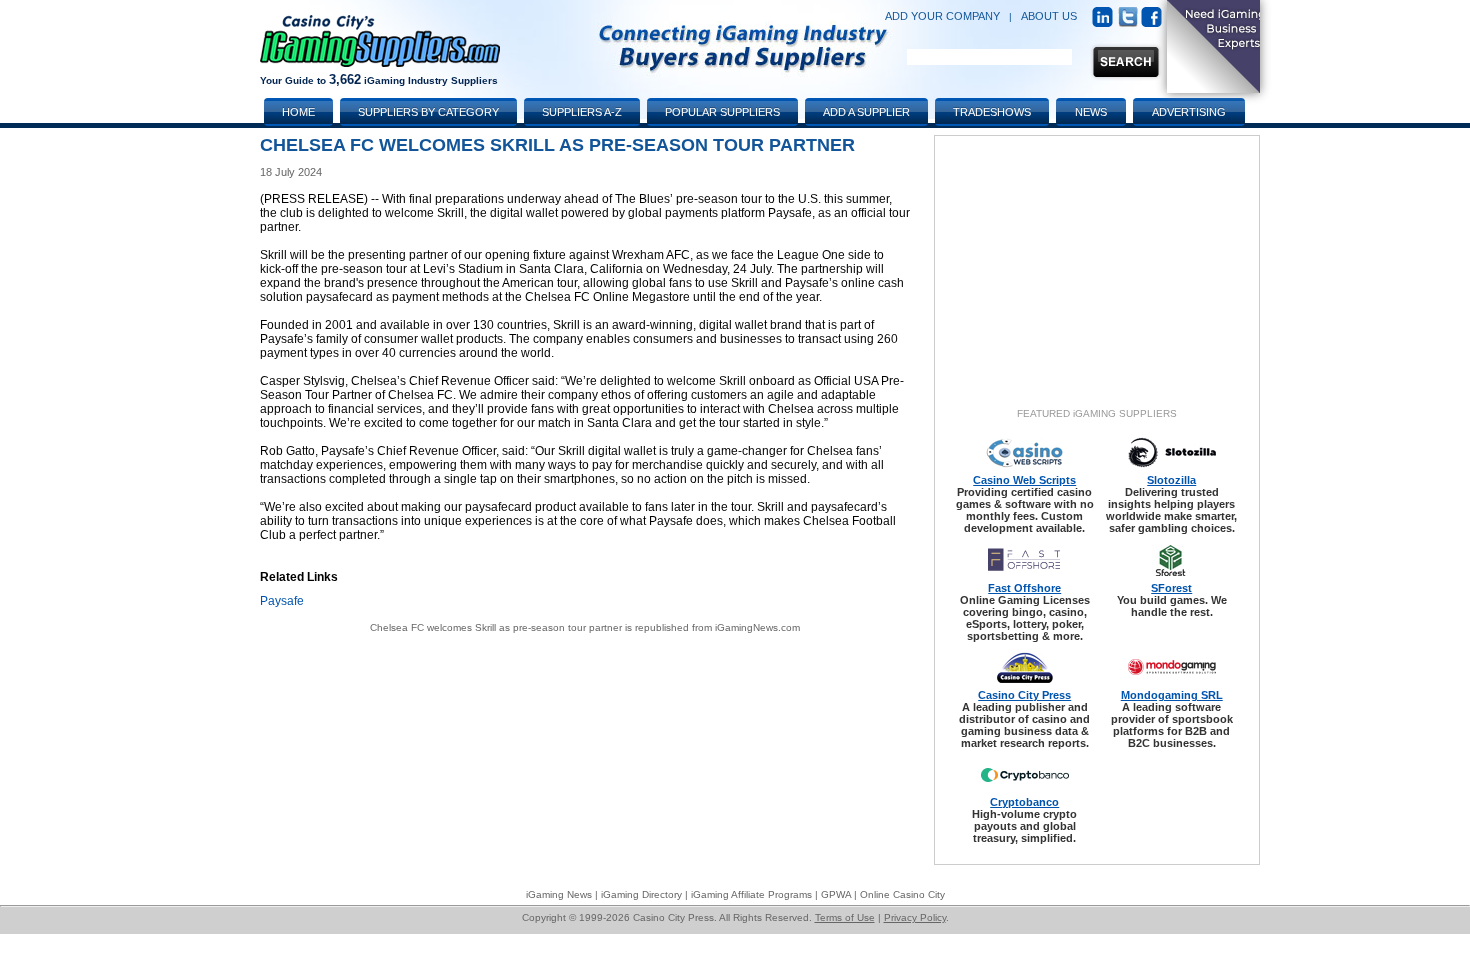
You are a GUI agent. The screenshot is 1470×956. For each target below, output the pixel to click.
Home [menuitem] (298, 112)
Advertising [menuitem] (1189, 112)
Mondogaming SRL (1172, 695)
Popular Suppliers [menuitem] (722, 112)
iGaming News (559, 894)
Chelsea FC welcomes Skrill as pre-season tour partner (496, 627)
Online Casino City (902, 894)
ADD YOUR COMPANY (942, 16)
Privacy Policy (915, 917)
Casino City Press (1024, 695)
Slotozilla (1171, 480)
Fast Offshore (1024, 588)
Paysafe (282, 601)
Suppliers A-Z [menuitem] (582, 112)
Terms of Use (845, 917)
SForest (1171, 588)
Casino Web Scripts (1024, 480)
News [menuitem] (1091, 112)
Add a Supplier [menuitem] (866, 112)
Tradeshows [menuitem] (992, 112)
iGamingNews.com (757, 627)
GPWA (836, 894)
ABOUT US (1049, 16)
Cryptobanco (1024, 802)
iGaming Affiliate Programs (751, 894)
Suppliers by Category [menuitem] (428, 112)
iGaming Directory (641, 894)
